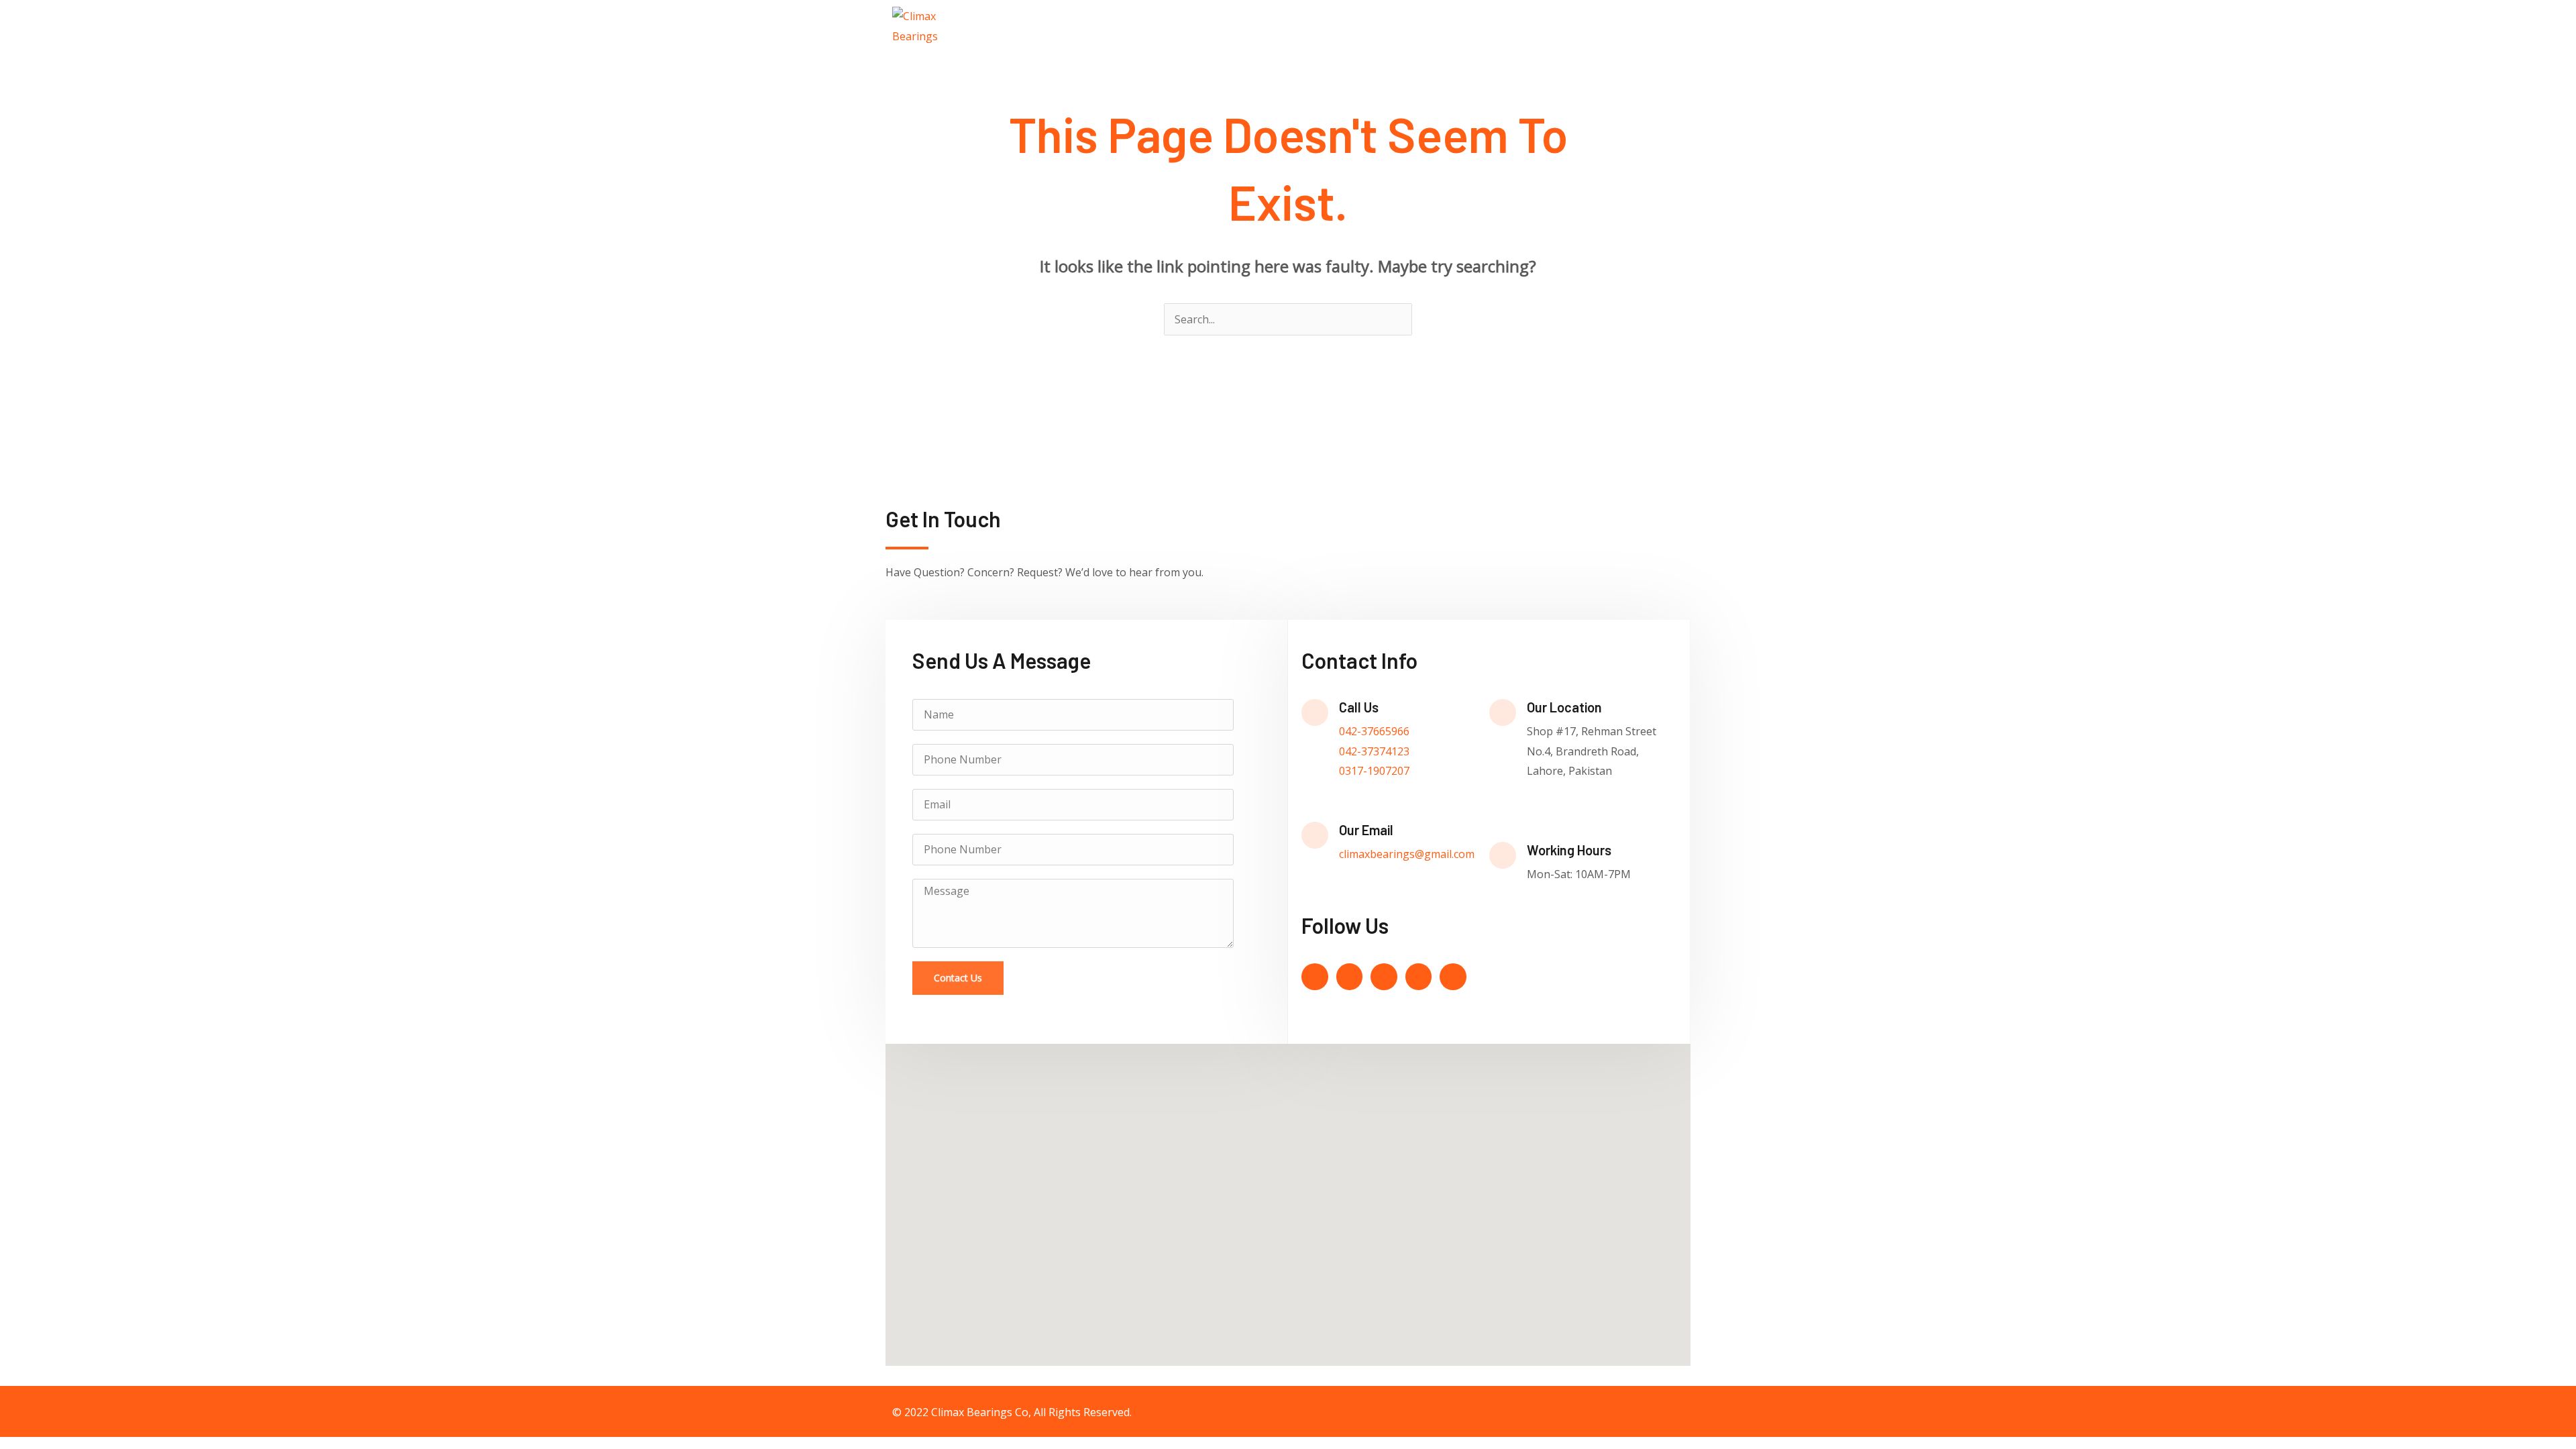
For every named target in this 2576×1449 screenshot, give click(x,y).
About (1390, 26)
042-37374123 (1374, 751)
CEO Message (1461, 26)
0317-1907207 (1374, 771)
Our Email (1366, 830)
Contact (1651, 26)
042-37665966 (1374, 731)
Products (1541, 26)
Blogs (1597, 26)
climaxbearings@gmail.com (1407, 854)
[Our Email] (1315, 835)
